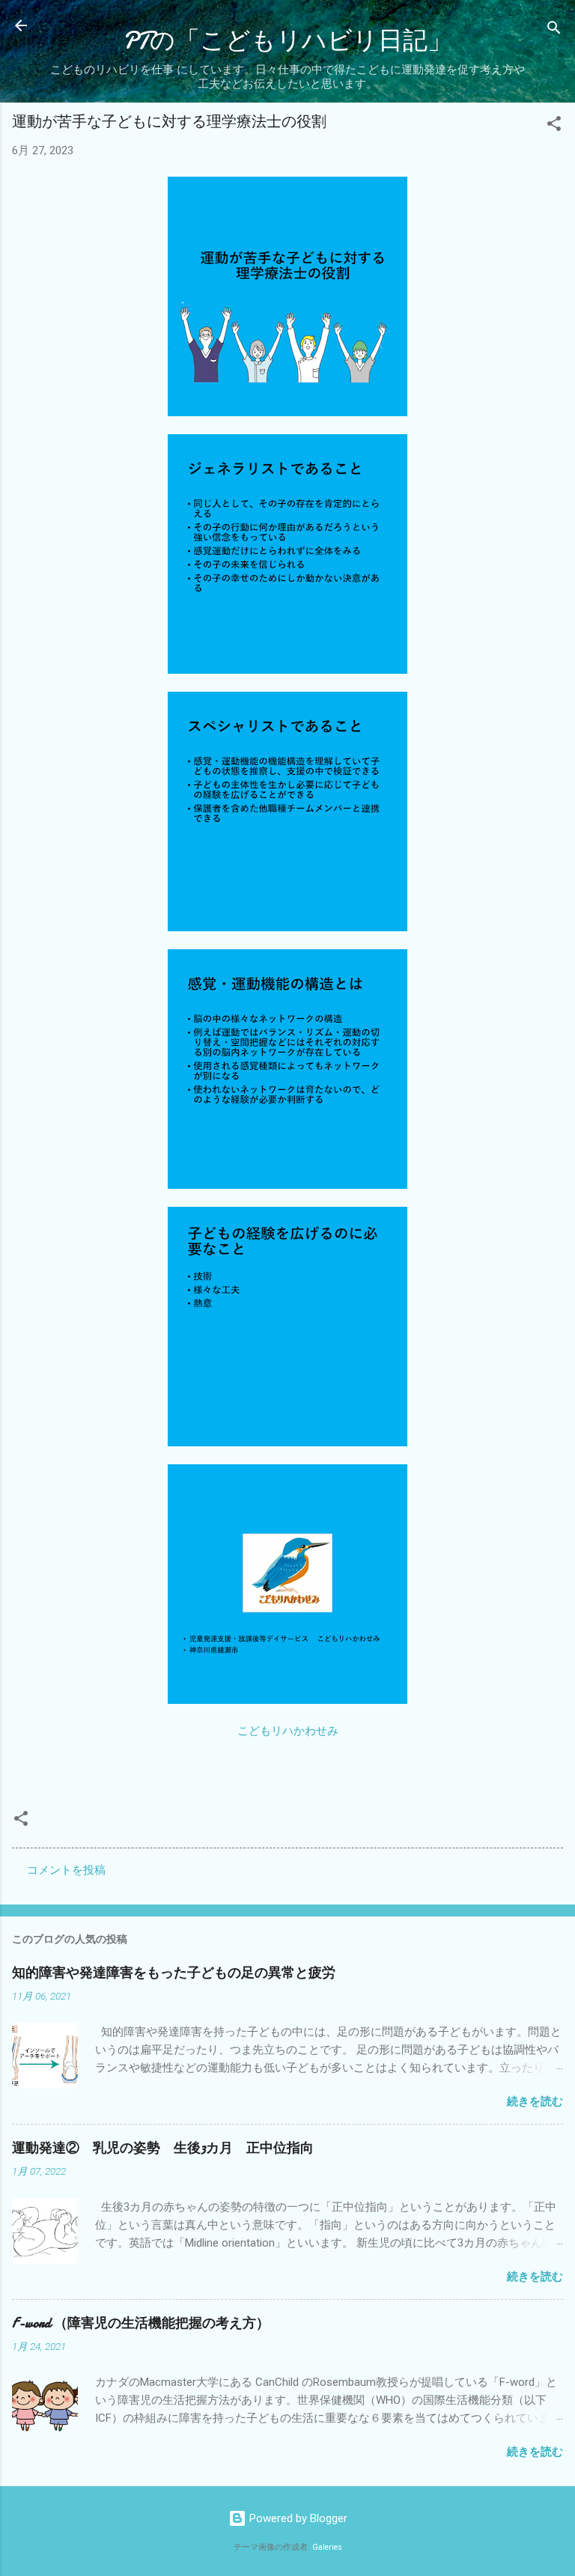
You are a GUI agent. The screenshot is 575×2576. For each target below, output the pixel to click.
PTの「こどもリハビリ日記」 (287, 41)
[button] (554, 126)
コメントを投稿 (66, 1870)
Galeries (327, 2547)
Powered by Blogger (297, 2518)
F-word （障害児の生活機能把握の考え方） (141, 2323)
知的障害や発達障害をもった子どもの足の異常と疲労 (174, 1973)
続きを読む (535, 2101)
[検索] (554, 30)
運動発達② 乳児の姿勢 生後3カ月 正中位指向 (163, 2148)
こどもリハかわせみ (288, 1731)
